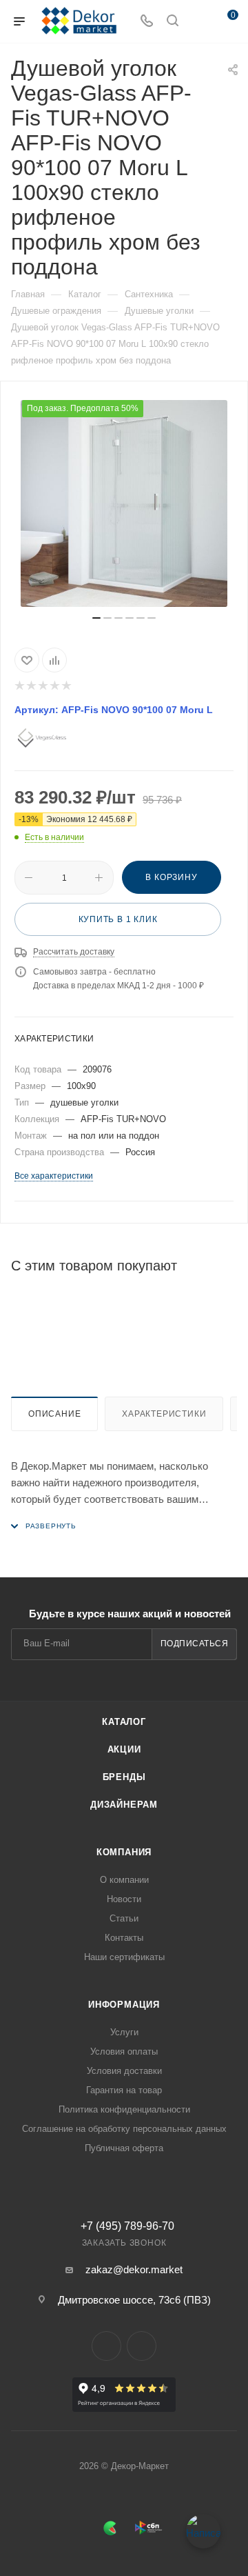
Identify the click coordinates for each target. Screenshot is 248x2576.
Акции (124, 1749)
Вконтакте (106, 2346)
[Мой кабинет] (198, 22)
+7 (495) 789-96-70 (127, 2226)
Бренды (124, 1777)
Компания (124, 1852)
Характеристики (164, 1414)
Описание (54, 1414)
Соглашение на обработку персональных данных (124, 2129)
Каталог (124, 1722)
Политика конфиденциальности (124, 2109)
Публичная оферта (124, 2148)
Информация (124, 2005)
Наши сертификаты (124, 1957)
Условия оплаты (124, 2051)
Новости (124, 1899)
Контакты (124, 1938)
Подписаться (195, 1644)
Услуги (124, 2032)
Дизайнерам (124, 1805)
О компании (124, 1880)
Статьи (124, 1918)
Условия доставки (124, 2071)
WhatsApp (142, 2346)
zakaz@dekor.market (134, 2269)
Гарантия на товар (124, 2090)
